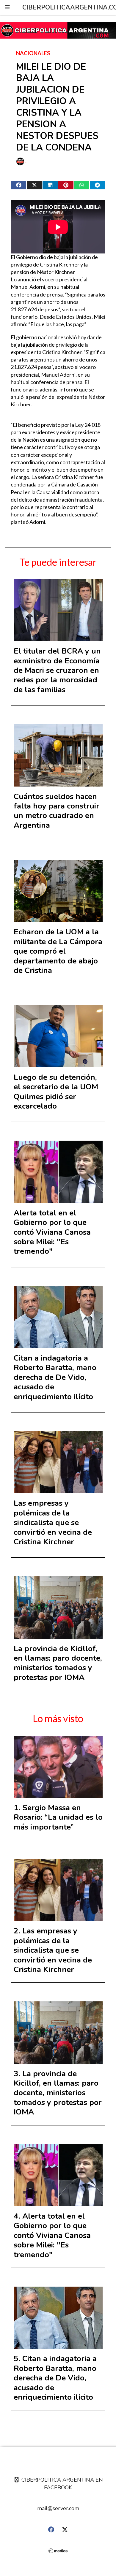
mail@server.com (58, 2508)
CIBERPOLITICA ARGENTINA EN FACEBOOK (61, 2484)
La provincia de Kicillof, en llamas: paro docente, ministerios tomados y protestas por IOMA (58, 1663)
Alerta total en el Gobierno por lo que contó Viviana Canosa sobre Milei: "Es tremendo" (52, 1232)
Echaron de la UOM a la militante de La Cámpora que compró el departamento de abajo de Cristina (58, 951)
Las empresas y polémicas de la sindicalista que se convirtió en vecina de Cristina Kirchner (53, 1522)
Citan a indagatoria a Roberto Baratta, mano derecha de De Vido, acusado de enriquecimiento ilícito (55, 1377)
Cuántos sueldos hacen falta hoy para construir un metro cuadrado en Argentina (57, 811)
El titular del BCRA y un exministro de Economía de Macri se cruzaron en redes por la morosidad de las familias (57, 670)
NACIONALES (33, 53)
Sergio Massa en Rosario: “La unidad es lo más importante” (58, 1817)
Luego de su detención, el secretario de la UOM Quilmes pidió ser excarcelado (56, 1092)
